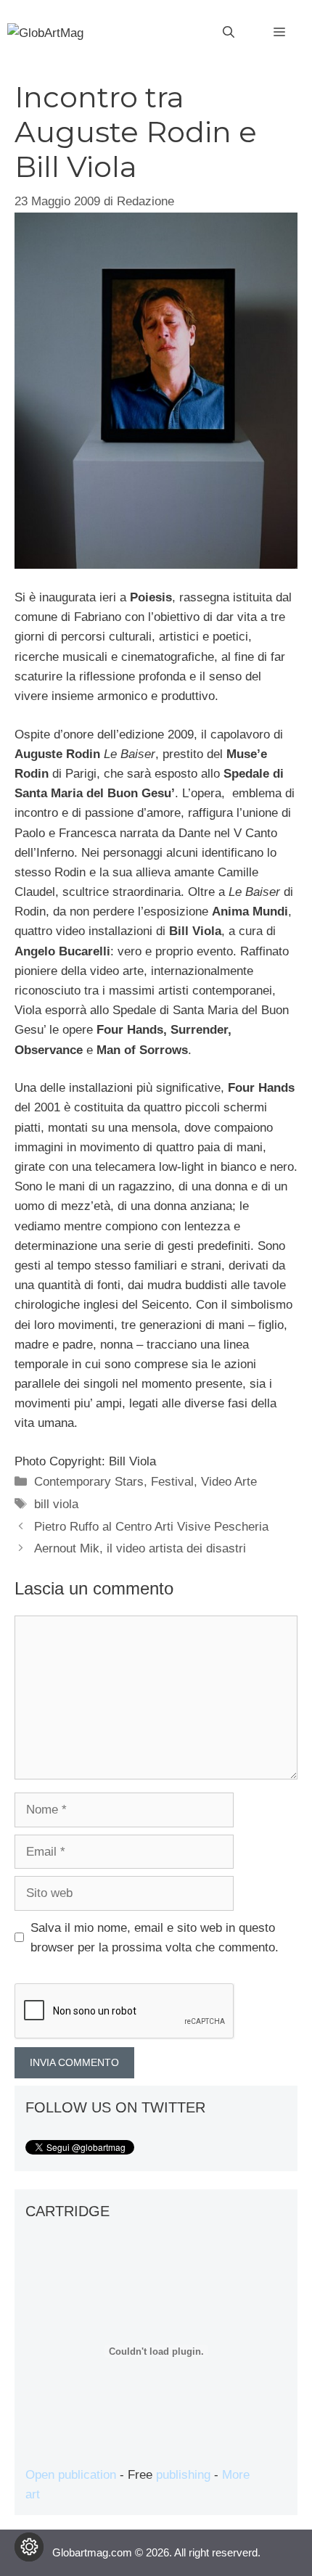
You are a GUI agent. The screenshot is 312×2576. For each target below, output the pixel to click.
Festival (172, 1482)
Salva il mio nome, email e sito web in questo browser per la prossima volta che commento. (155, 1938)
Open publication (71, 2475)
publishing (183, 2475)
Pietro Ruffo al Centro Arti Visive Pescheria (151, 1527)
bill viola (56, 1504)
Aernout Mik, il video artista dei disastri (140, 1548)
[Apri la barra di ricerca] (229, 33)
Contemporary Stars (89, 1482)
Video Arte (229, 1482)
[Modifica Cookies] (29, 2547)
